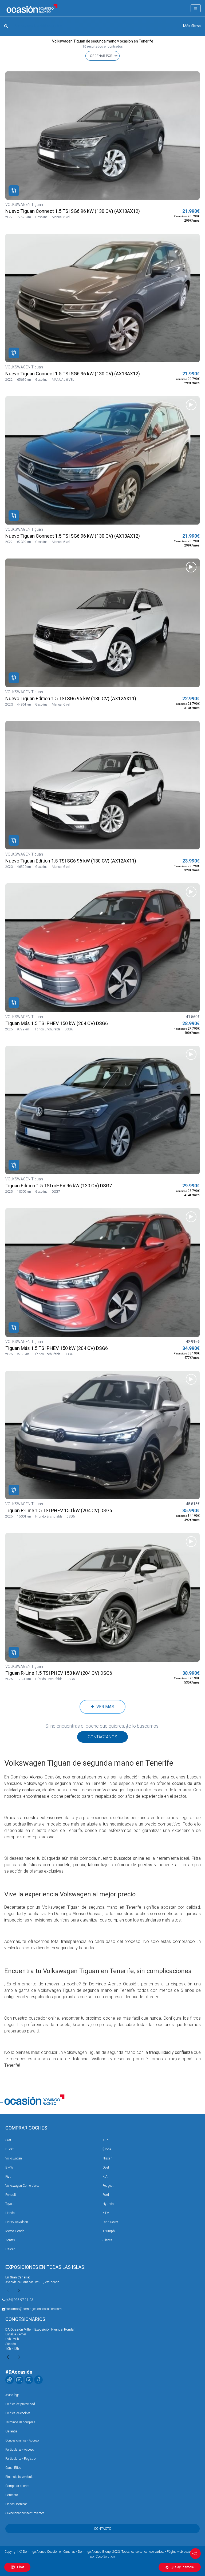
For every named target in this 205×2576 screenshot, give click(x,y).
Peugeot (108, 2186)
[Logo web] (32, 8)
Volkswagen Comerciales (22, 2186)
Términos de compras (20, 2422)
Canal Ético (13, 2468)
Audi (106, 2140)
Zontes (10, 2240)
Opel (106, 2167)
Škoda (107, 2149)
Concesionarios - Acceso (22, 2440)
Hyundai (109, 2204)
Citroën (10, 2249)
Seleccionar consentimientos (25, 2513)
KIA (105, 2177)
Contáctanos (102, 1737)
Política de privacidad (20, 2404)
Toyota (10, 2204)
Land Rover (110, 2222)
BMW (9, 2167)
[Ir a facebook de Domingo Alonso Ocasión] (38, 2380)
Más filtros (192, 26)
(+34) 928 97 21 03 (19, 2300)
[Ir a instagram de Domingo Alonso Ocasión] (29, 2380)
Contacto (12, 2495)
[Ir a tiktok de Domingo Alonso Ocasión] (10, 2380)
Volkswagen (14, 2158)
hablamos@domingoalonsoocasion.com (33, 2309)
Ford (106, 2195)
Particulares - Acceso (20, 2450)
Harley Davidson (17, 2222)
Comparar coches (17, 2486)
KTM (106, 2213)
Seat (8, 2140)
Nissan (107, 2158)
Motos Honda (15, 2231)
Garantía (11, 2431)
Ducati (10, 2149)
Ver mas (104, 1707)
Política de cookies (18, 2413)
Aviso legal (13, 2395)
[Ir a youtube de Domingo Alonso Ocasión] (19, 2380)
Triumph (109, 2231)
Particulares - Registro (20, 2459)
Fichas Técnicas (16, 2504)
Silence (107, 2240)
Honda (10, 2213)
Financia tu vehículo (19, 2477)
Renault (11, 2195)
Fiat (8, 2177)
